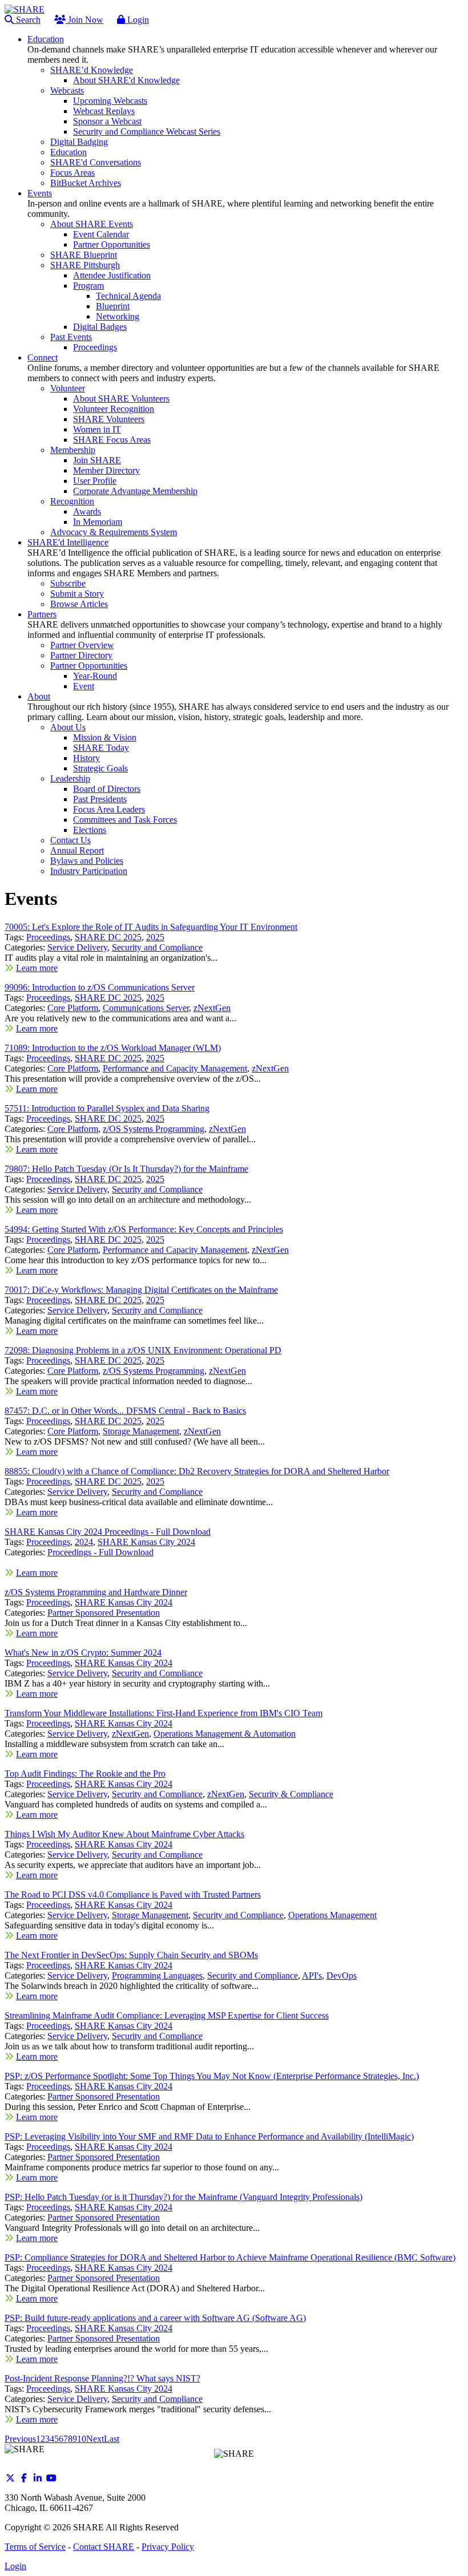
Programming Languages (157, 1976)
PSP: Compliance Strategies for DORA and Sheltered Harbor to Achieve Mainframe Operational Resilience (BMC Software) (230, 2257)
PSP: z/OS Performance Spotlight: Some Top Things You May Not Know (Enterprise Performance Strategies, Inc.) (212, 2076)
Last (112, 2439)
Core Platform (73, 1008)
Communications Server (146, 1008)
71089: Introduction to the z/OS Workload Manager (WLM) (113, 1048)
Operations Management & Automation (225, 1734)
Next (95, 2439)
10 (82, 2439)
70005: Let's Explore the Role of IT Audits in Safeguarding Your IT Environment (151, 927)
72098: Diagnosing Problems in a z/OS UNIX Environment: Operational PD (143, 1350)
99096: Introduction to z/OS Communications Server (100, 987)
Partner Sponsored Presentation (104, 1613)
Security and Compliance (157, 947)
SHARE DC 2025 (108, 937)
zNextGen (212, 1008)
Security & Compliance (291, 1794)
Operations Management (332, 1915)
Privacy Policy (168, 2547)
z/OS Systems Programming (154, 1129)
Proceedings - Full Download (100, 1552)
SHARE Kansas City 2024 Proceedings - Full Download (108, 1532)
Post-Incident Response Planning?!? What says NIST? (102, 2378)
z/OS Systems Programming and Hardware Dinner (96, 1592)
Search (27, 20)
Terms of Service (35, 2547)
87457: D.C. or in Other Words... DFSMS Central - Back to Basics (125, 1411)
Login (137, 20)
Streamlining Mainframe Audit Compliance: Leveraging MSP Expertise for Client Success (167, 2015)
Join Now (84, 20)
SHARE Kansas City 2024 (146, 1542)
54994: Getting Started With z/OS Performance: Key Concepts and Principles (144, 1229)
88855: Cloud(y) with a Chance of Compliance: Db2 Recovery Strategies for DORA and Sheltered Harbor (197, 1471)
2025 (155, 937)
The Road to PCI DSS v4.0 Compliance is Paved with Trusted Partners (133, 1894)
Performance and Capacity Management (175, 1068)
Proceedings (48, 937)
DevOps (342, 1976)
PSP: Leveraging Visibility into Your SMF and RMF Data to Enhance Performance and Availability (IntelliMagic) (209, 2136)
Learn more (37, 968)
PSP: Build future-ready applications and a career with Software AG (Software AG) (155, 2318)
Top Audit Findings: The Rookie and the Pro (85, 1774)
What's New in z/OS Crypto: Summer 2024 (83, 1653)
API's (312, 1976)
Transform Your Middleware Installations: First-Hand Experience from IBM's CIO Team (164, 1713)
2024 (84, 1542)
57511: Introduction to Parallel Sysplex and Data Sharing (107, 1108)
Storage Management (141, 1431)
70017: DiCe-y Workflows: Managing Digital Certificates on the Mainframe (141, 1290)
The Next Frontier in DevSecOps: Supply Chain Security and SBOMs (131, 1955)
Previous (20, 2439)
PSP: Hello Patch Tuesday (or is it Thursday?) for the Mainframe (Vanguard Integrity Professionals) (183, 2197)
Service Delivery (77, 947)
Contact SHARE (104, 2547)
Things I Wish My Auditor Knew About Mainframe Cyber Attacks (124, 1834)
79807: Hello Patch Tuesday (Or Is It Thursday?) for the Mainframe (126, 1169)
